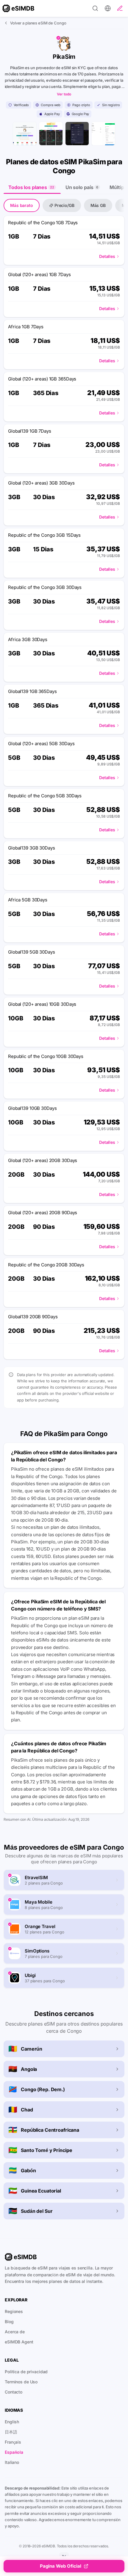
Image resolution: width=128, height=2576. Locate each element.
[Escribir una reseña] (120, 8)
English (12, 2422)
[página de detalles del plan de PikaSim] (77, 134)
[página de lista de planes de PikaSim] (51, 134)
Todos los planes (31, 187)
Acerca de (15, 2332)
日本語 (11, 2432)
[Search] (95, 8)
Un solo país (82, 187)
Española (14, 2452)
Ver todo (64, 94)
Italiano (12, 2462)
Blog (9, 2322)
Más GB (98, 205)
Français (13, 2442)
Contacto (14, 2392)
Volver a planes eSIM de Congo (38, 23)
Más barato (22, 205)
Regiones (14, 2311)
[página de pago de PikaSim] (103, 134)
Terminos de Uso (21, 2382)
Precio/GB (64, 205)
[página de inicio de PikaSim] (25, 134)
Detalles (107, 256)
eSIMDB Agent (19, 2342)
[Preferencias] (108, 8)
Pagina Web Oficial (61, 2566)
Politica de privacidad (26, 2372)
